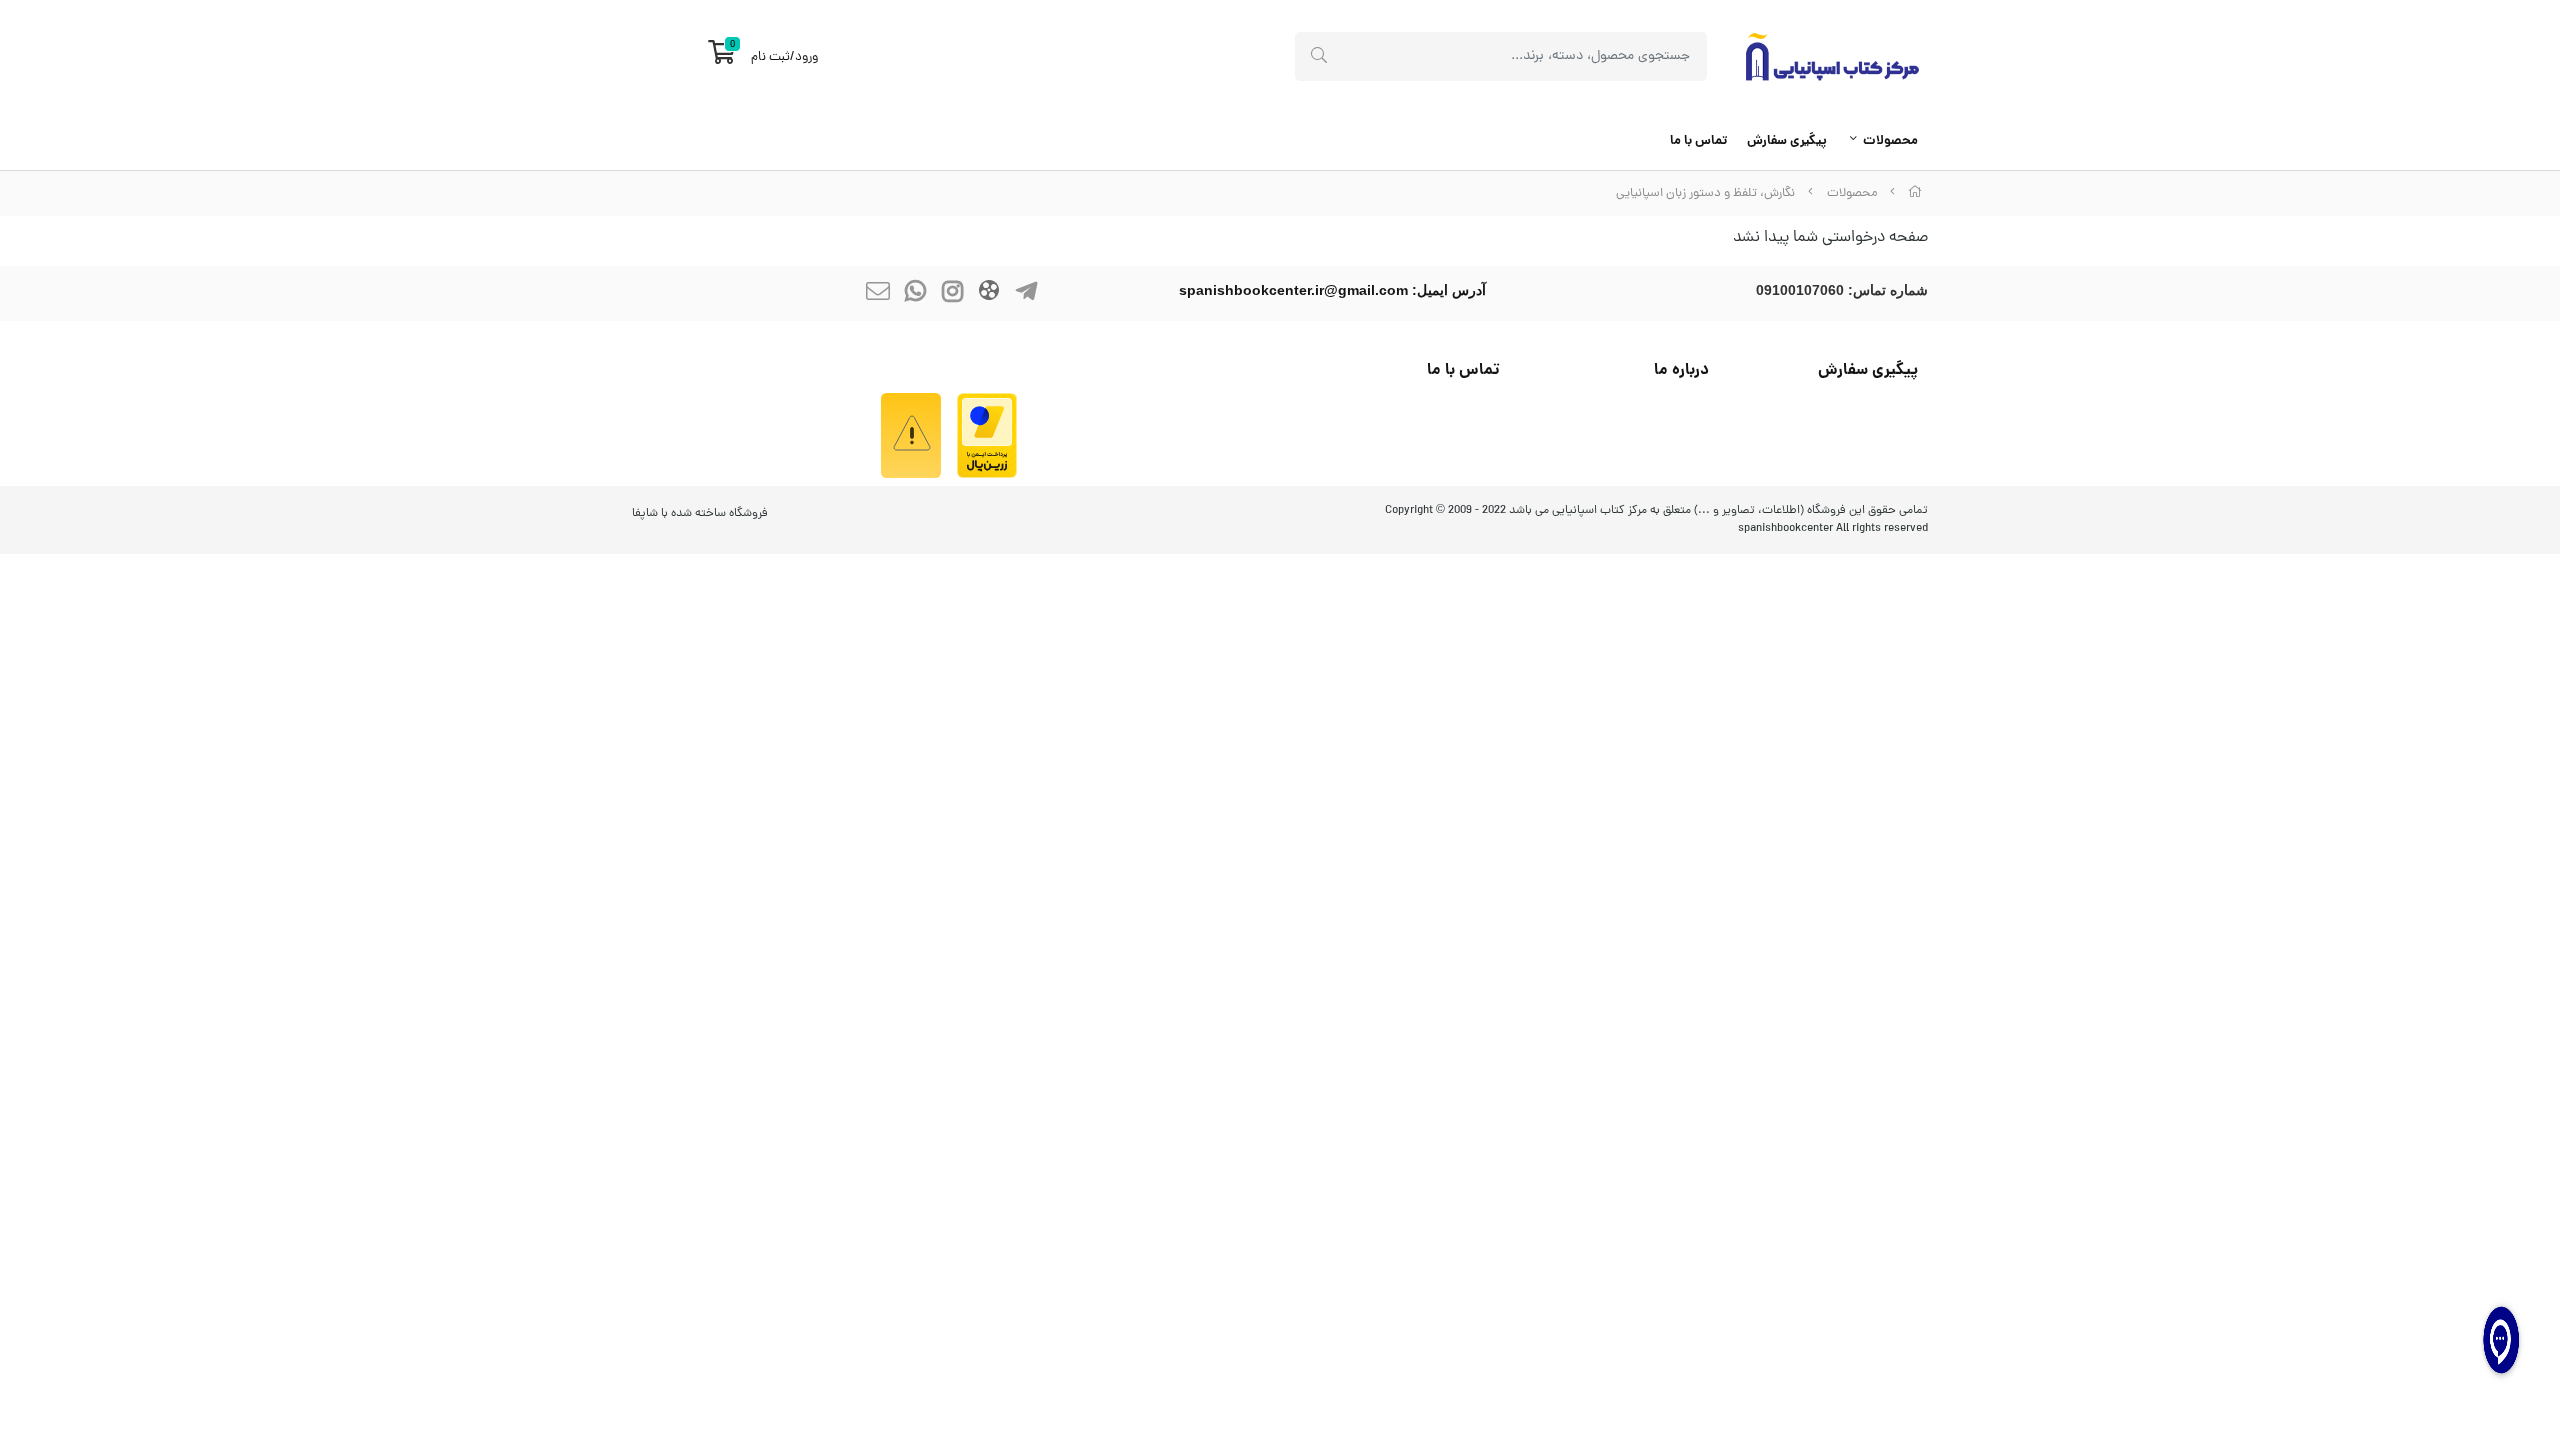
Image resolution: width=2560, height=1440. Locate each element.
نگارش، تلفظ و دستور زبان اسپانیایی (1705, 193)
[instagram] (952, 293)
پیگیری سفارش (1787, 141)
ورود (806, 57)
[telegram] (1026, 293)
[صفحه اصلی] (1915, 193)
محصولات (1890, 141)
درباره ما (1681, 370)
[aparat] (989, 293)
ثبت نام (770, 57)
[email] (878, 293)
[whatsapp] (915, 293)
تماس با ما (1698, 141)
